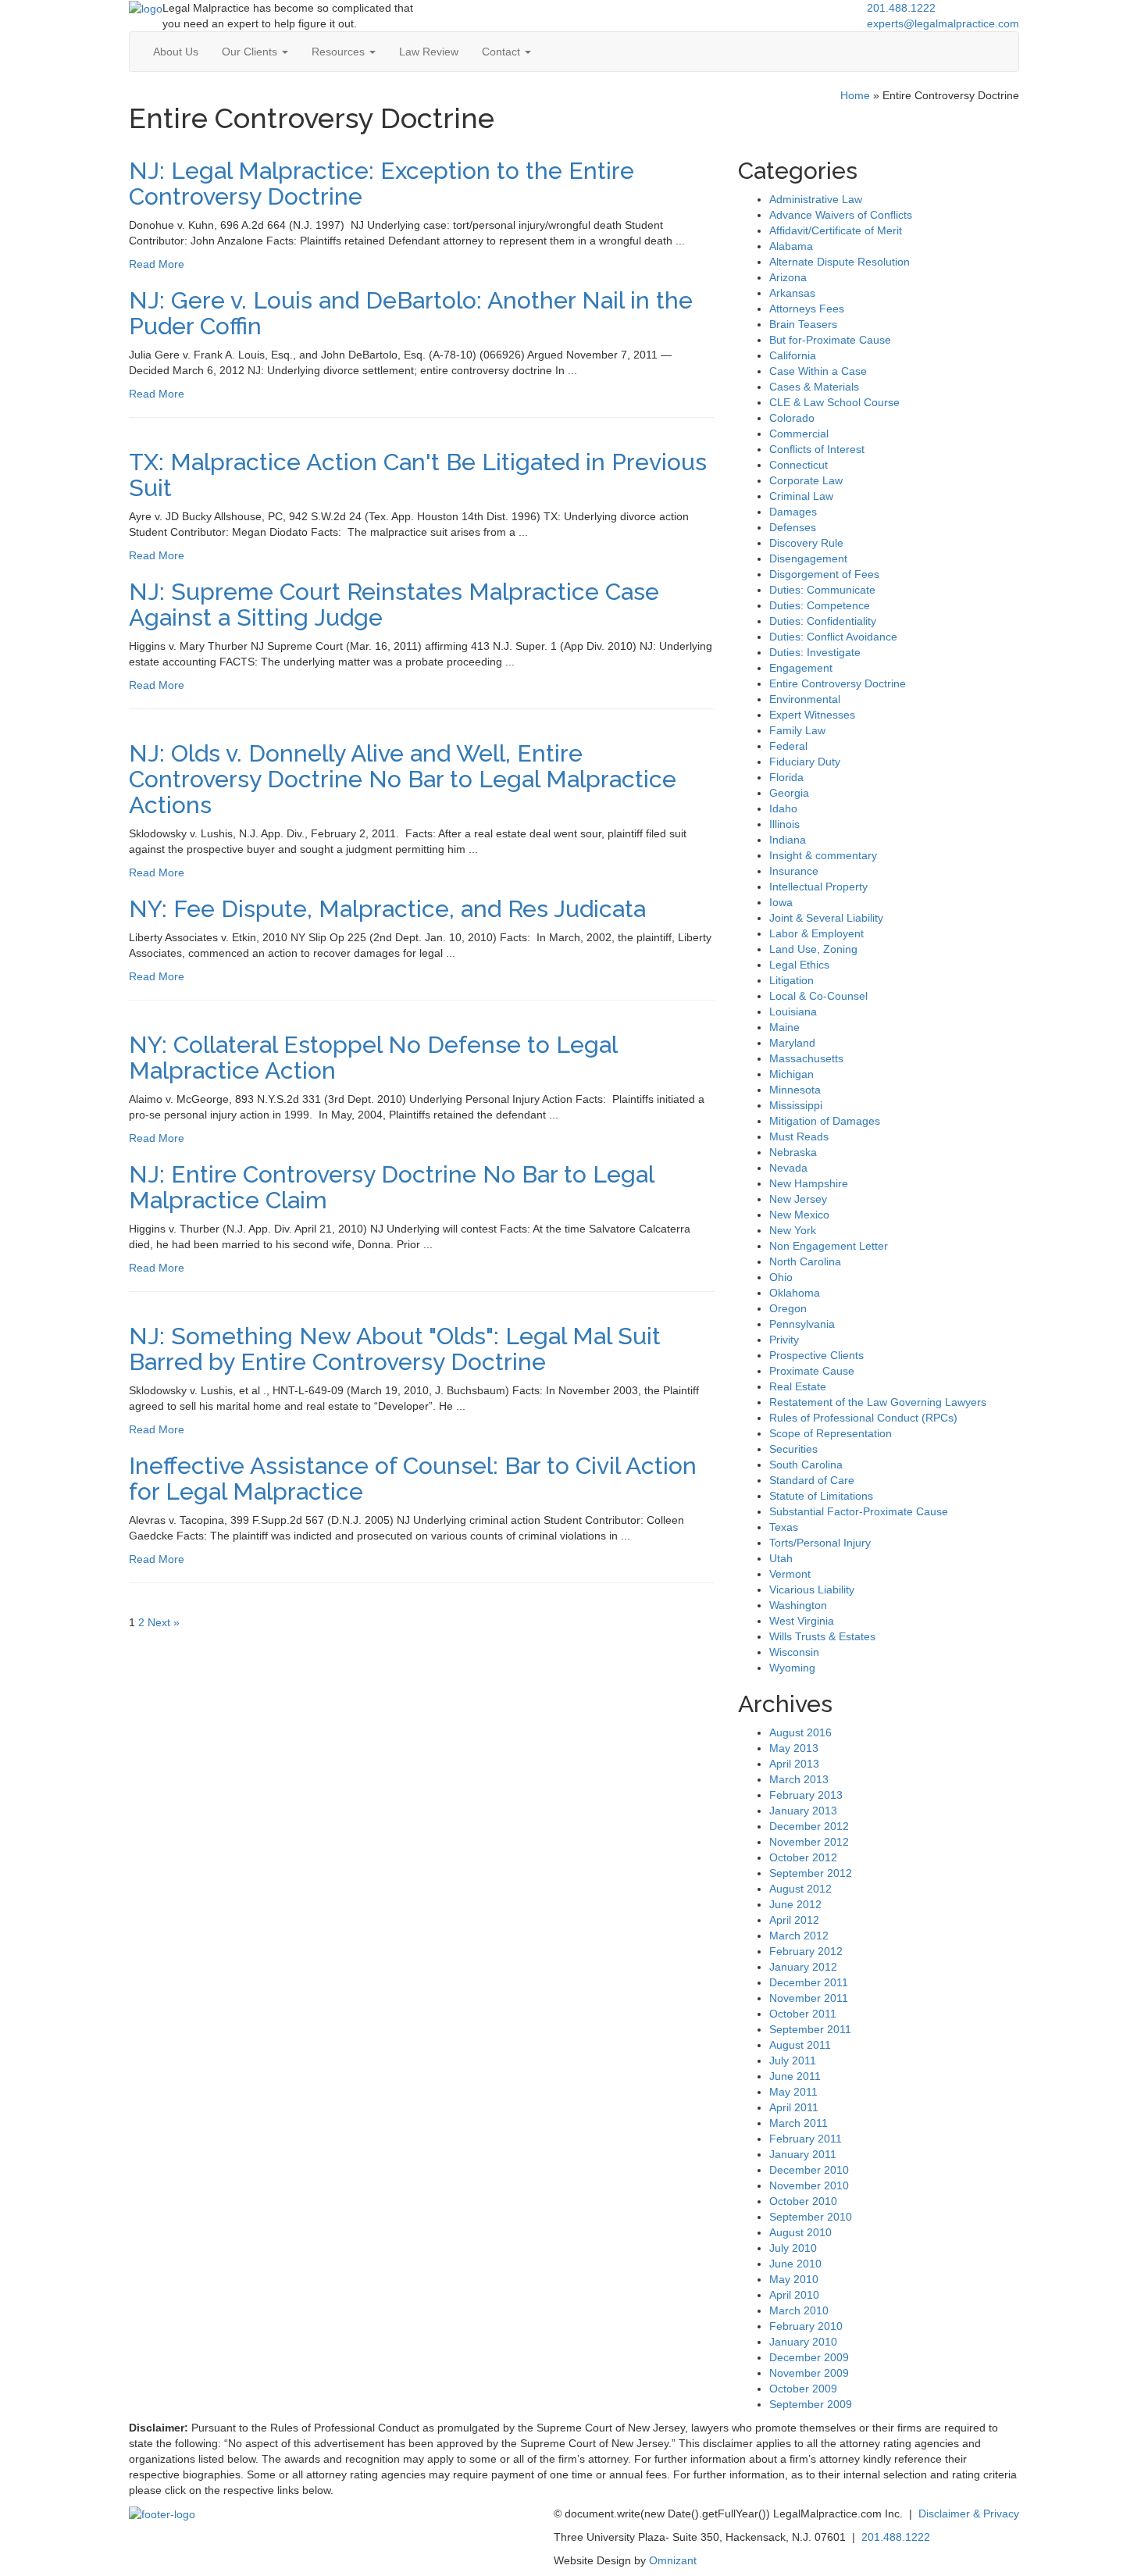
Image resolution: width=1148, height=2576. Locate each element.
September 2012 (811, 1873)
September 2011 (810, 2029)
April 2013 (794, 1764)
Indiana (788, 840)
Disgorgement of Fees (824, 574)
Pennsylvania (802, 1324)
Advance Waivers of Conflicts (841, 215)
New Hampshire (809, 1183)
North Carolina (805, 1261)
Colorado (792, 418)
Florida (786, 777)
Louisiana (793, 1011)
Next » (164, 1622)
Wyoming (792, 1668)
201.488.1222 (901, 8)
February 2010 (806, 2326)
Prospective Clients (816, 1355)
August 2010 (800, 2232)
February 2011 (806, 2139)
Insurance (794, 871)
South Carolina (806, 1465)
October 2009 (803, 2389)
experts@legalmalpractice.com (943, 23)
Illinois (784, 824)
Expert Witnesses (812, 715)
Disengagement (808, 558)
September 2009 (811, 2404)
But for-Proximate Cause (830, 340)
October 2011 (803, 2014)
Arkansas (792, 293)
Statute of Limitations (821, 1496)
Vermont (790, 1574)
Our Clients (251, 52)
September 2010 (811, 2217)
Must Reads (799, 1136)
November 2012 (809, 1842)
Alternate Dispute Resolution (840, 262)
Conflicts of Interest (817, 449)
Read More (157, 264)
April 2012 (794, 1920)
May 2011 (793, 2092)
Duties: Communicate (822, 590)
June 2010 (795, 2264)
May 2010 (794, 2279)
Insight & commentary (823, 855)
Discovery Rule (806, 543)
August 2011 (800, 2045)
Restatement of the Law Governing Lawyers (878, 1402)
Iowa (781, 902)
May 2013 (794, 1748)
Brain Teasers (803, 324)
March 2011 (799, 2123)
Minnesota (795, 1090)
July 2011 (793, 2060)
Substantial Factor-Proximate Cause (859, 1511)
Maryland (792, 1043)
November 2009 (809, 2373)
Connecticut (799, 465)
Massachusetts (806, 1058)
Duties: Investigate (815, 652)
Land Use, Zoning (813, 949)
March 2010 (799, 2310)
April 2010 (794, 2295)
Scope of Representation (831, 1433)
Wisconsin (794, 1652)
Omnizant (673, 2560)
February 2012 (806, 1951)
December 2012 (809, 1826)
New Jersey (798, 1199)
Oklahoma (795, 1293)
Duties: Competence (820, 605)
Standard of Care (812, 1480)
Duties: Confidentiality (823, 621)
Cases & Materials (814, 387)
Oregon (788, 1308)
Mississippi (796, 1105)
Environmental (805, 699)
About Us (176, 52)
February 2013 (806, 1795)
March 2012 (799, 1936)
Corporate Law (806, 480)
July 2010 (793, 2248)
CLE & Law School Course (834, 402)
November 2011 (809, 1998)
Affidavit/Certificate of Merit (836, 230)
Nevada (788, 1168)
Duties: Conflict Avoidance (833, 637)
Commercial (799, 433)
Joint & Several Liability (826, 918)
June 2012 (795, 1904)
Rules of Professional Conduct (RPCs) (863, 1418)
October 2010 (803, 2201)
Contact (503, 52)
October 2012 (803, 1857)
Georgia (789, 793)
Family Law (797, 730)
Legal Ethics (799, 965)
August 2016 (800, 1732)
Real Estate (798, 1386)
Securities (793, 1449)
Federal (788, 746)
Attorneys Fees (807, 309)
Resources (340, 52)
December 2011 (809, 1982)
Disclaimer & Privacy (969, 2514)
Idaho (783, 808)
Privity (784, 1340)
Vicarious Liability (812, 1589)
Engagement (801, 668)
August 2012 (800, 1889)
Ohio (781, 1277)
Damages (793, 512)
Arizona (788, 277)
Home (855, 95)
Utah (781, 1558)
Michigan (791, 1074)
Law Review (429, 52)
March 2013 (799, 1779)
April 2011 (794, 2107)
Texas (784, 1527)
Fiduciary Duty (805, 762)
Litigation (791, 980)
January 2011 (803, 2154)
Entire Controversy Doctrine (838, 683)
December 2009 (809, 2357)
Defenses (793, 527)
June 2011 (795, 2076)
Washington (798, 1605)
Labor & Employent (816, 933)
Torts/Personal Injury (820, 1543)
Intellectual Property (818, 887)
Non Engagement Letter (829, 1246)
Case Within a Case (818, 371)
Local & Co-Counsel (818, 996)
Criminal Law (801, 496)
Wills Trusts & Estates (822, 1636)
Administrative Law (816, 199)
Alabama (791, 246)
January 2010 (803, 2342)
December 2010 (809, 2170)
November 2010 (809, 2185)
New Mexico (799, 1215)
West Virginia (802, 1621)
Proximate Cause (812, 1371)
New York (793, 1230)
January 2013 (803, 1811)
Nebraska (793, 1152)
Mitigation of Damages (825, 1121)
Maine (784, 1027)
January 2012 (803, 1967)
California (793, 355)
